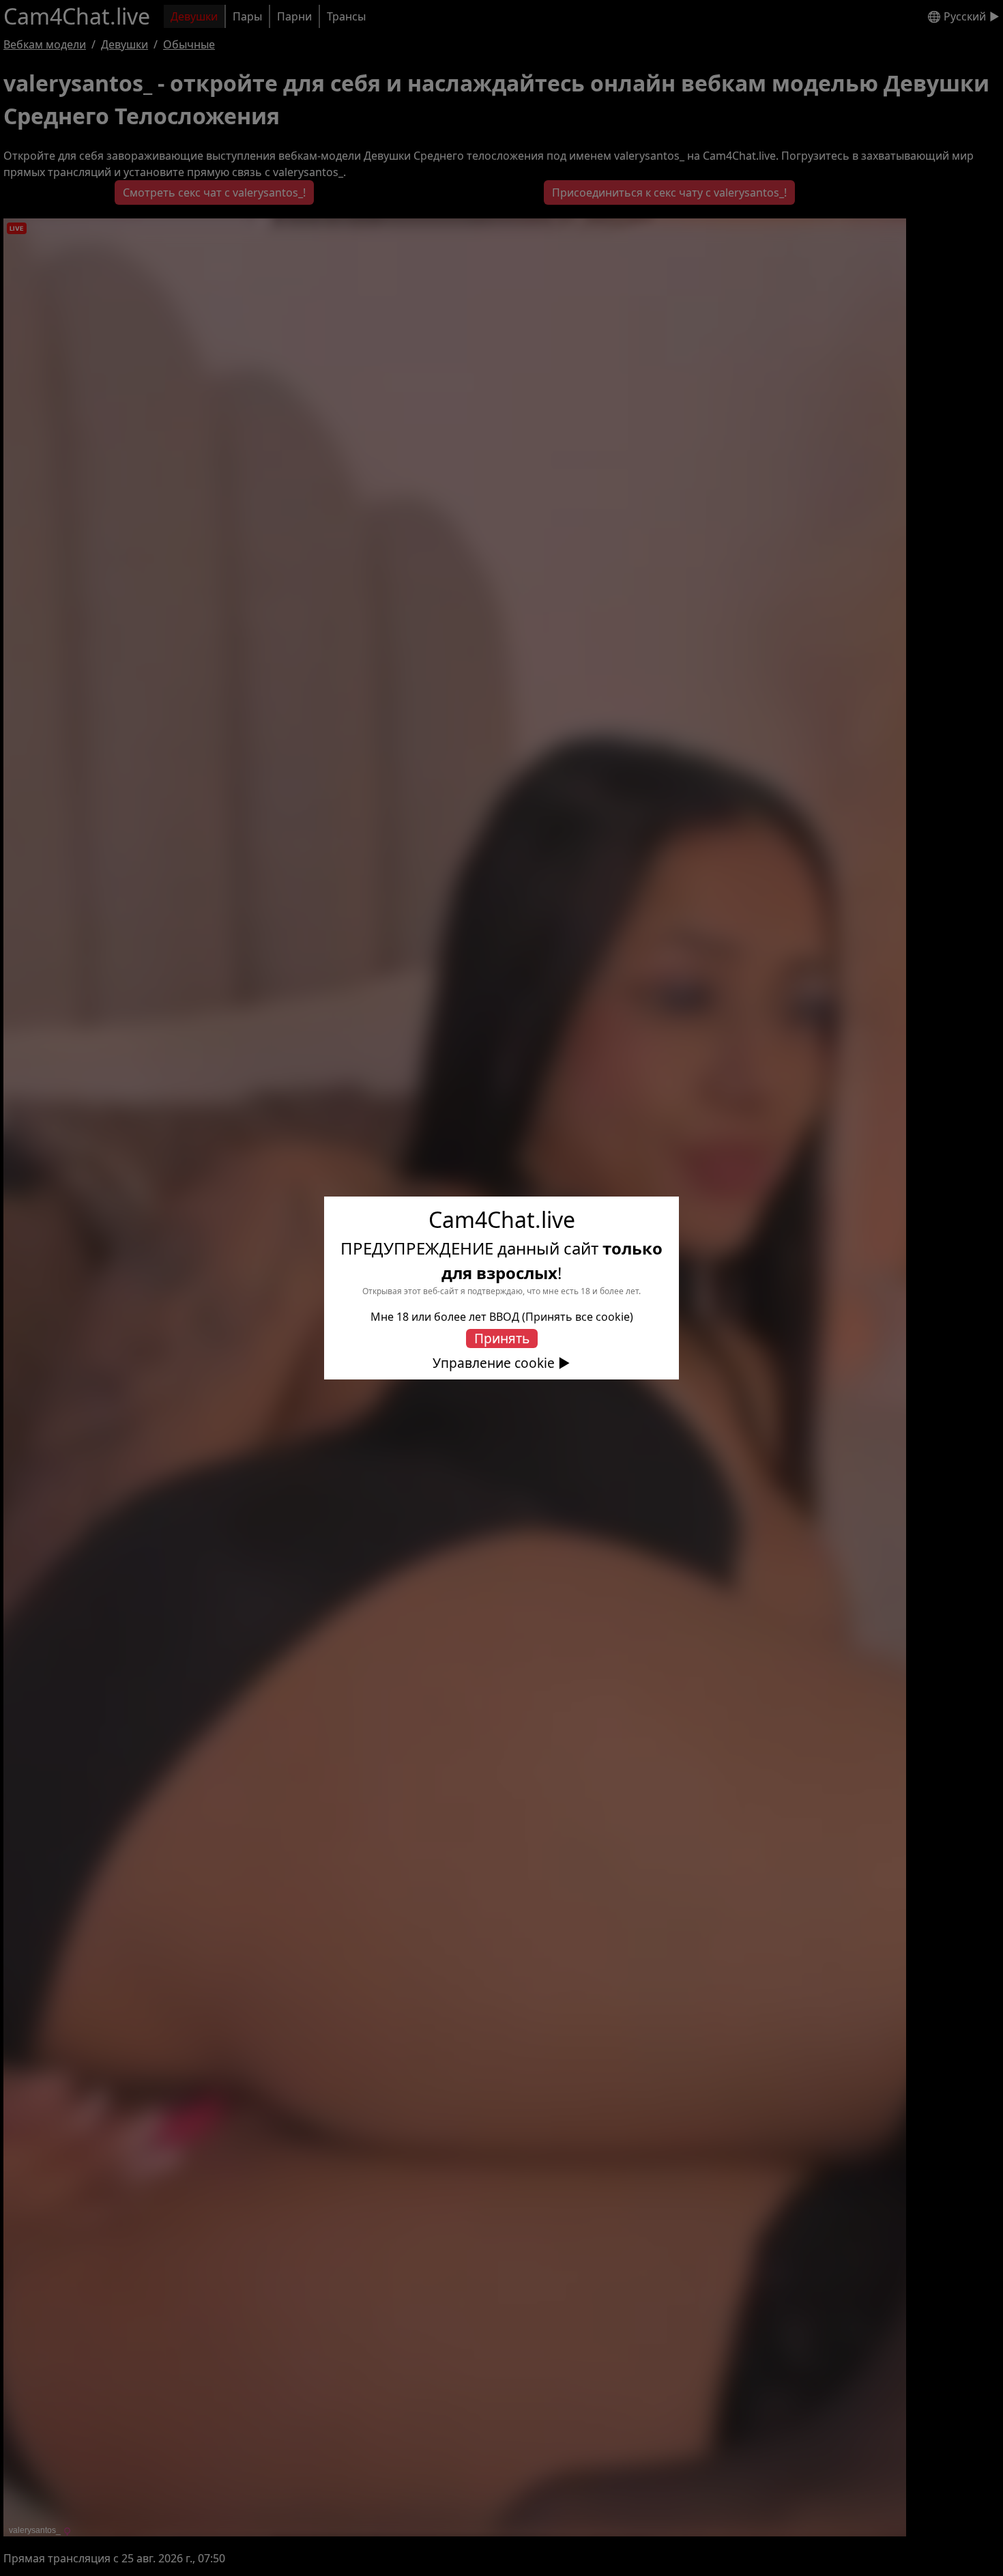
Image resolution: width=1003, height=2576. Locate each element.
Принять (502, 1338)
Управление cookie (494, 1363)
